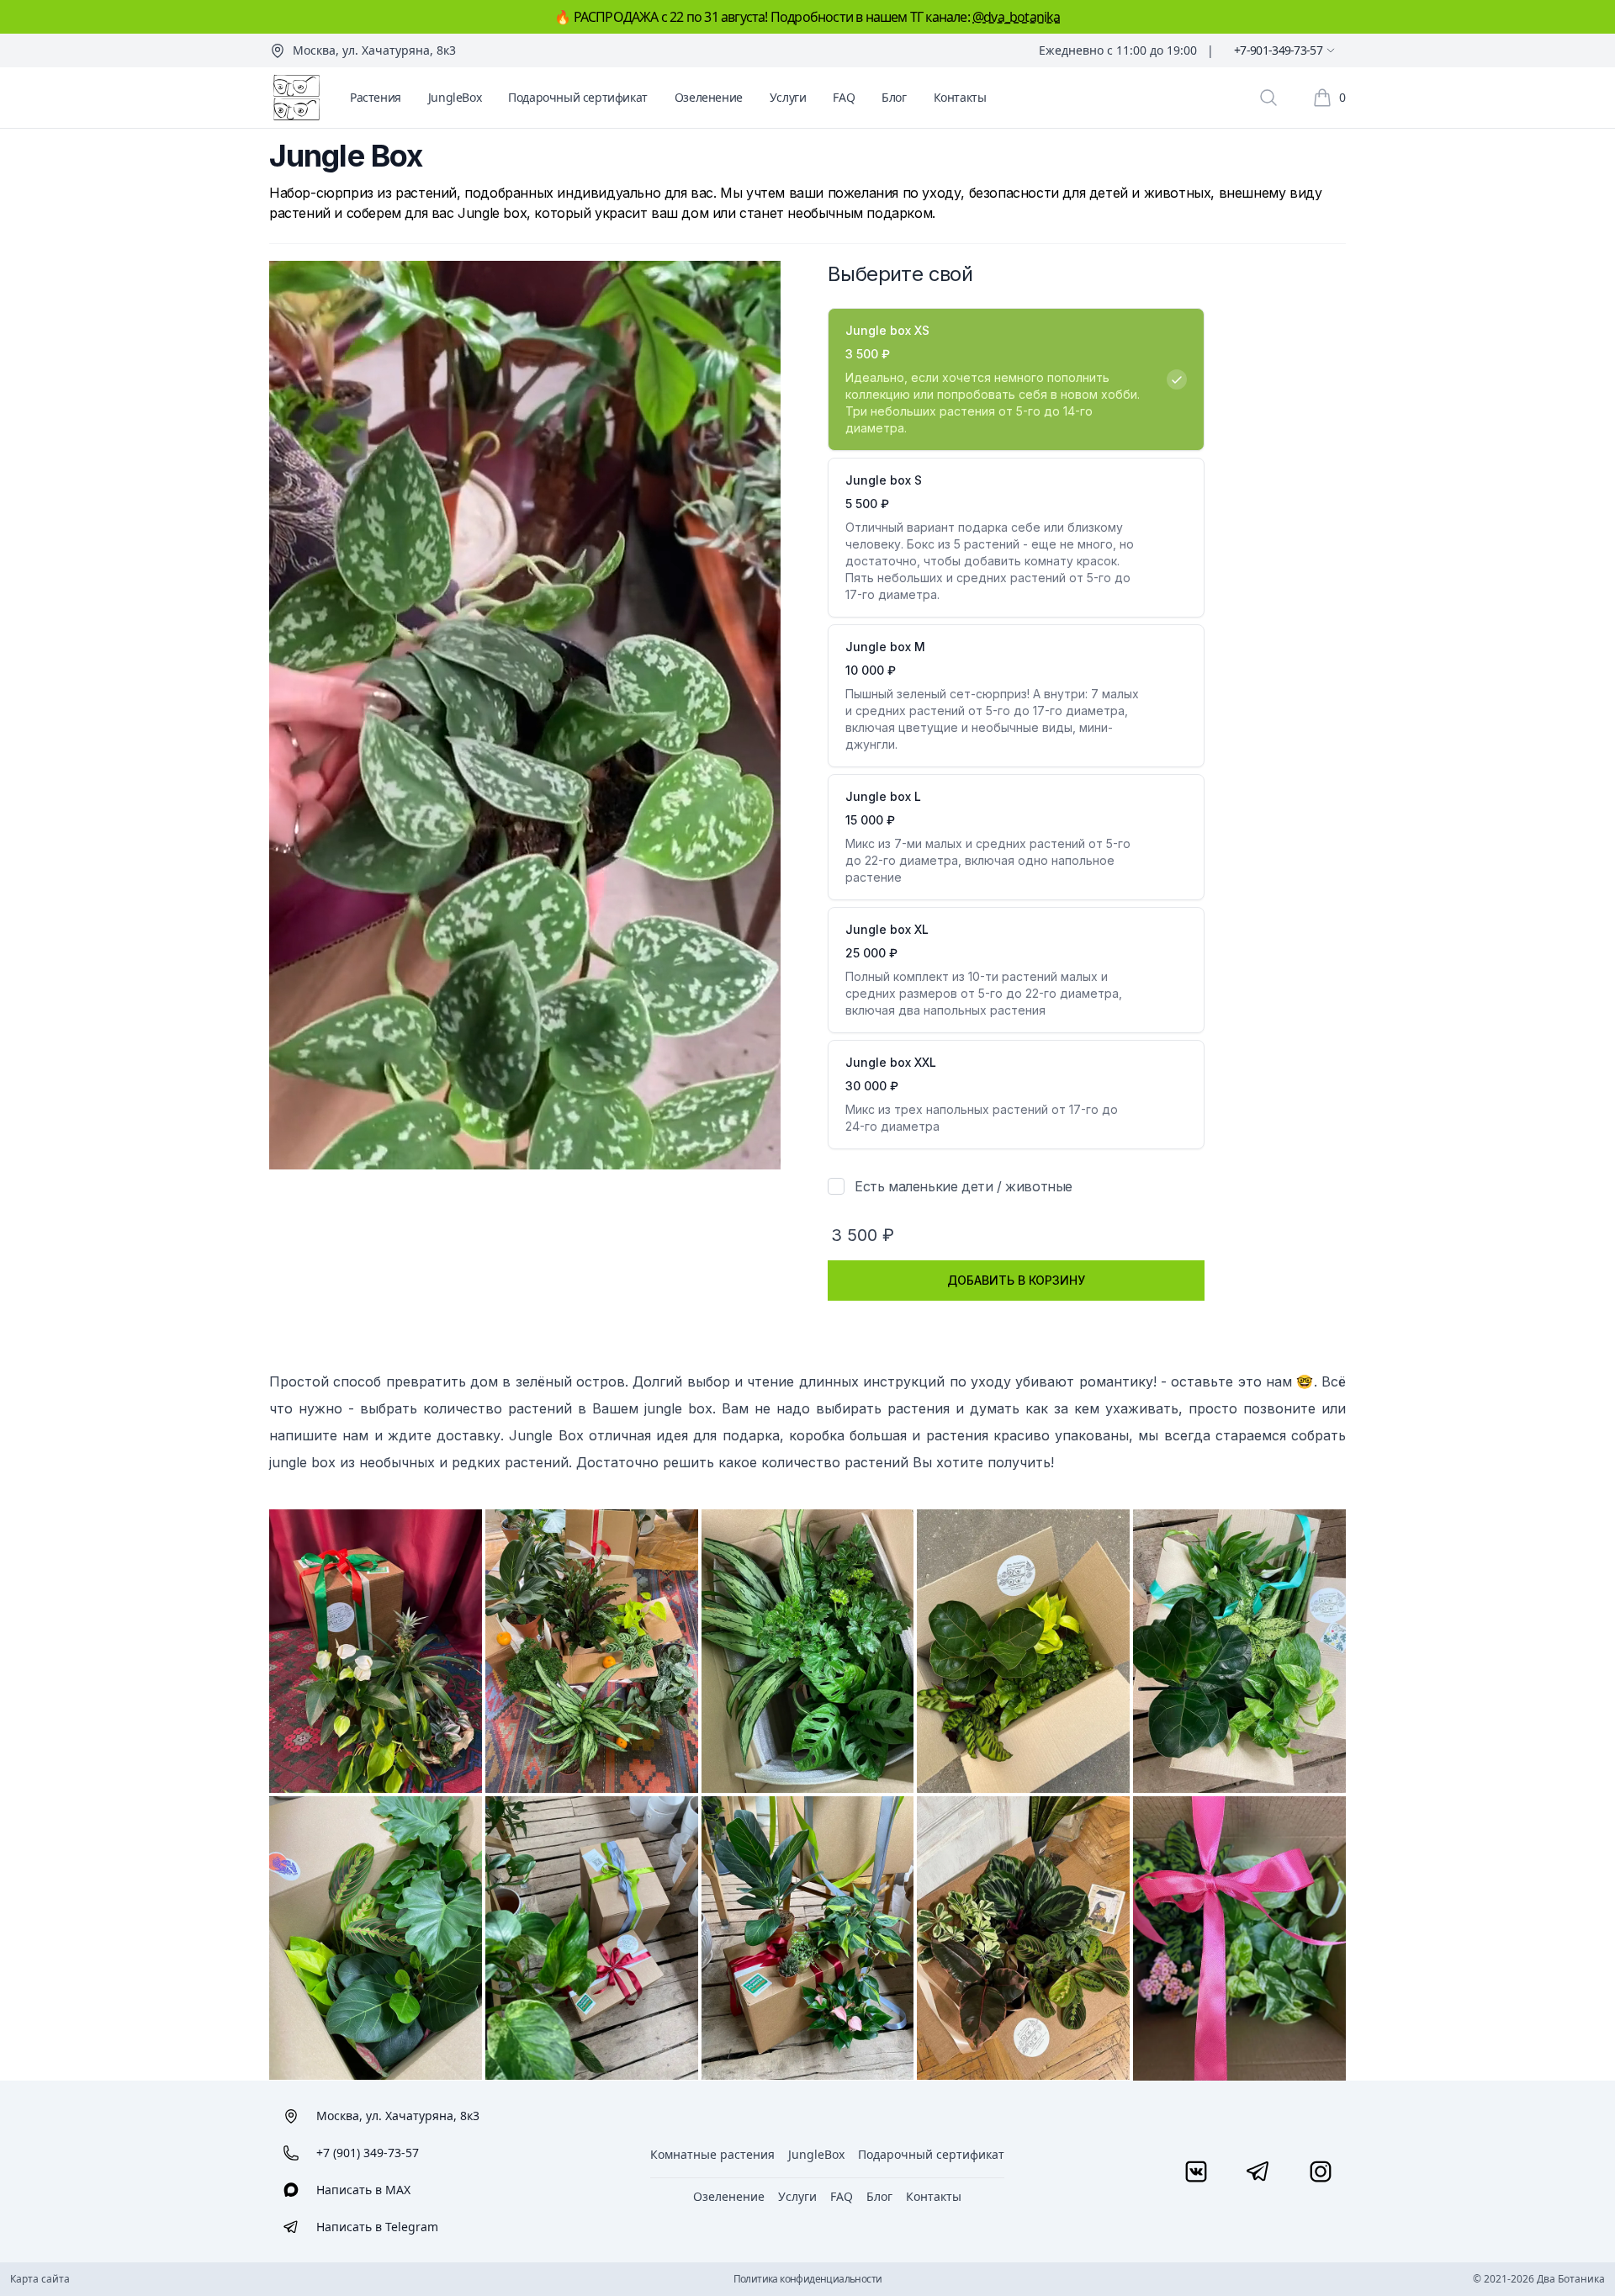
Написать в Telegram (377, 2227)
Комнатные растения (712, 2154)
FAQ (844, 97)
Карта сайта (40, 2279)
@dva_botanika (1017, 17)
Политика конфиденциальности (808, 2279)
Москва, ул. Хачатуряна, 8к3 (374, 50)
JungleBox (455, 97)
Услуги (788, 97)
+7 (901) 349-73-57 (368, 2153)
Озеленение (709, 97)
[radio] (1016, 379)
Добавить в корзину (1016, 1280)
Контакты (960, 97)
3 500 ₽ (863, 1235)
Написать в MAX (363, 2190)
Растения (376, 97)
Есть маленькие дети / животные (964, 1186)
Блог (894, 97)
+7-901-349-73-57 (1278, 50)
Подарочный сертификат (578, 97)
